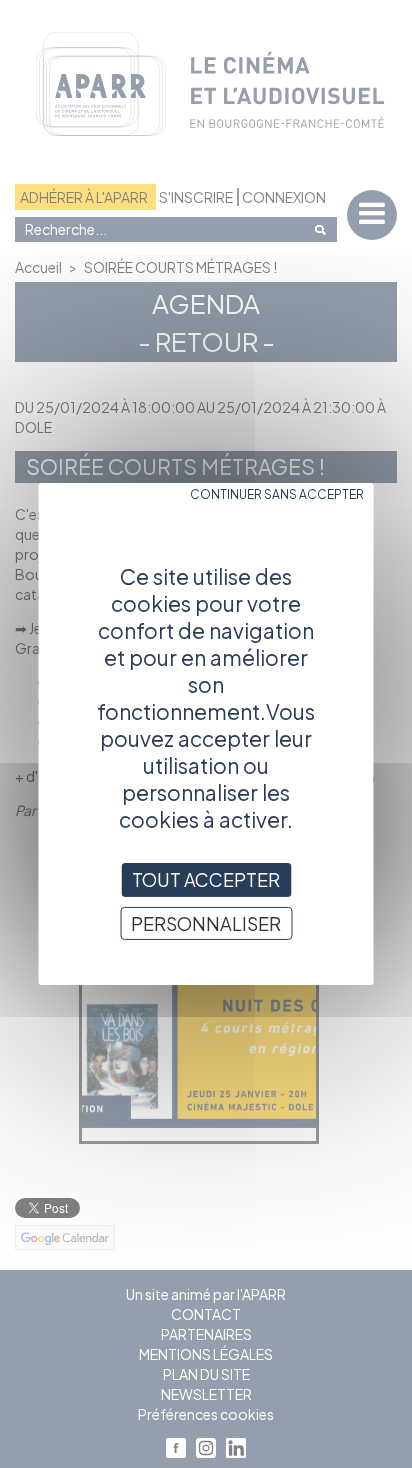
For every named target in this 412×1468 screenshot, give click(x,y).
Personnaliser (206, 923)
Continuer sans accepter (277, 494)
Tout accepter (206, 879)
